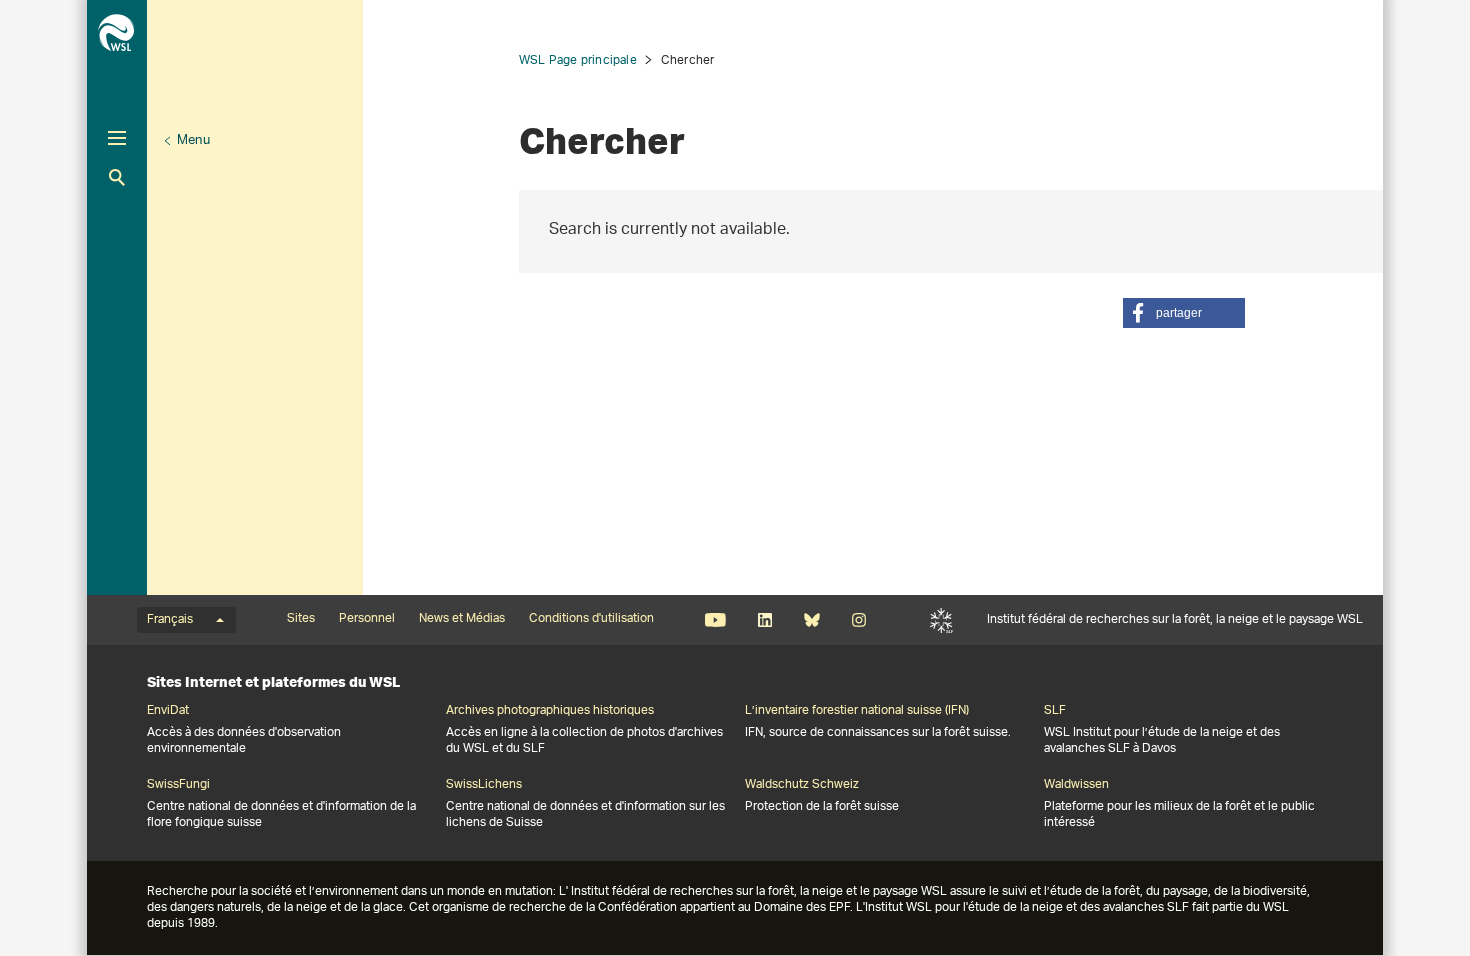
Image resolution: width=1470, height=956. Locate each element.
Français (170, 620)
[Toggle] (117, 138)
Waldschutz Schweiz (802, 785)
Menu (193, 140)
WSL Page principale (578, 60)
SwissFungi (178, 785)
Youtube (715, 620)
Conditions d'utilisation (591, 619)
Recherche (117, 177)
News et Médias (462, 619)
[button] (1184, 313)
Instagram (858, 620)
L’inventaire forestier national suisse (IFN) (857, 711)
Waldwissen (1076, 785)
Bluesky (811, 620)
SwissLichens (484, 785)
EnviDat (168, 711)
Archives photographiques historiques (550, 711)
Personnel (367, 619)
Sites (301, 619)
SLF (941, 620)
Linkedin (764, 620)
